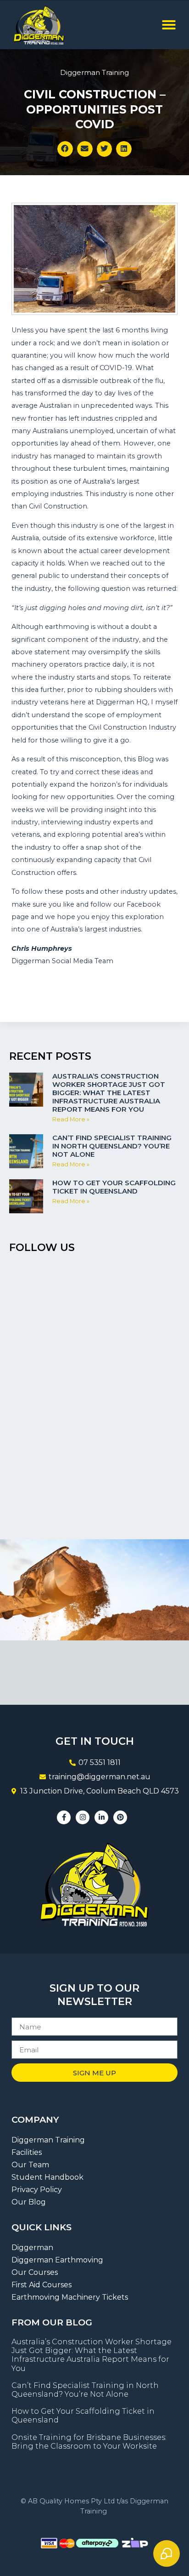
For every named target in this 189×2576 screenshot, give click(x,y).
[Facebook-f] (64, 1817)
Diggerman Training (94, 72)
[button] (169, 25)
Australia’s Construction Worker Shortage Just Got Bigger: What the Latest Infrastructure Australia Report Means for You (109, 1093)
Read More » (71, 1119)
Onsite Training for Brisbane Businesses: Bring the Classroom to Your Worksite (89, 2442)
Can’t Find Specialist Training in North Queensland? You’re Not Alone (112, 1146)
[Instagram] (83, 1817)
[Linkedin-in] (101, 1817)
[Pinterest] (120, 1817)
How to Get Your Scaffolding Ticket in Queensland (114, 1187)
